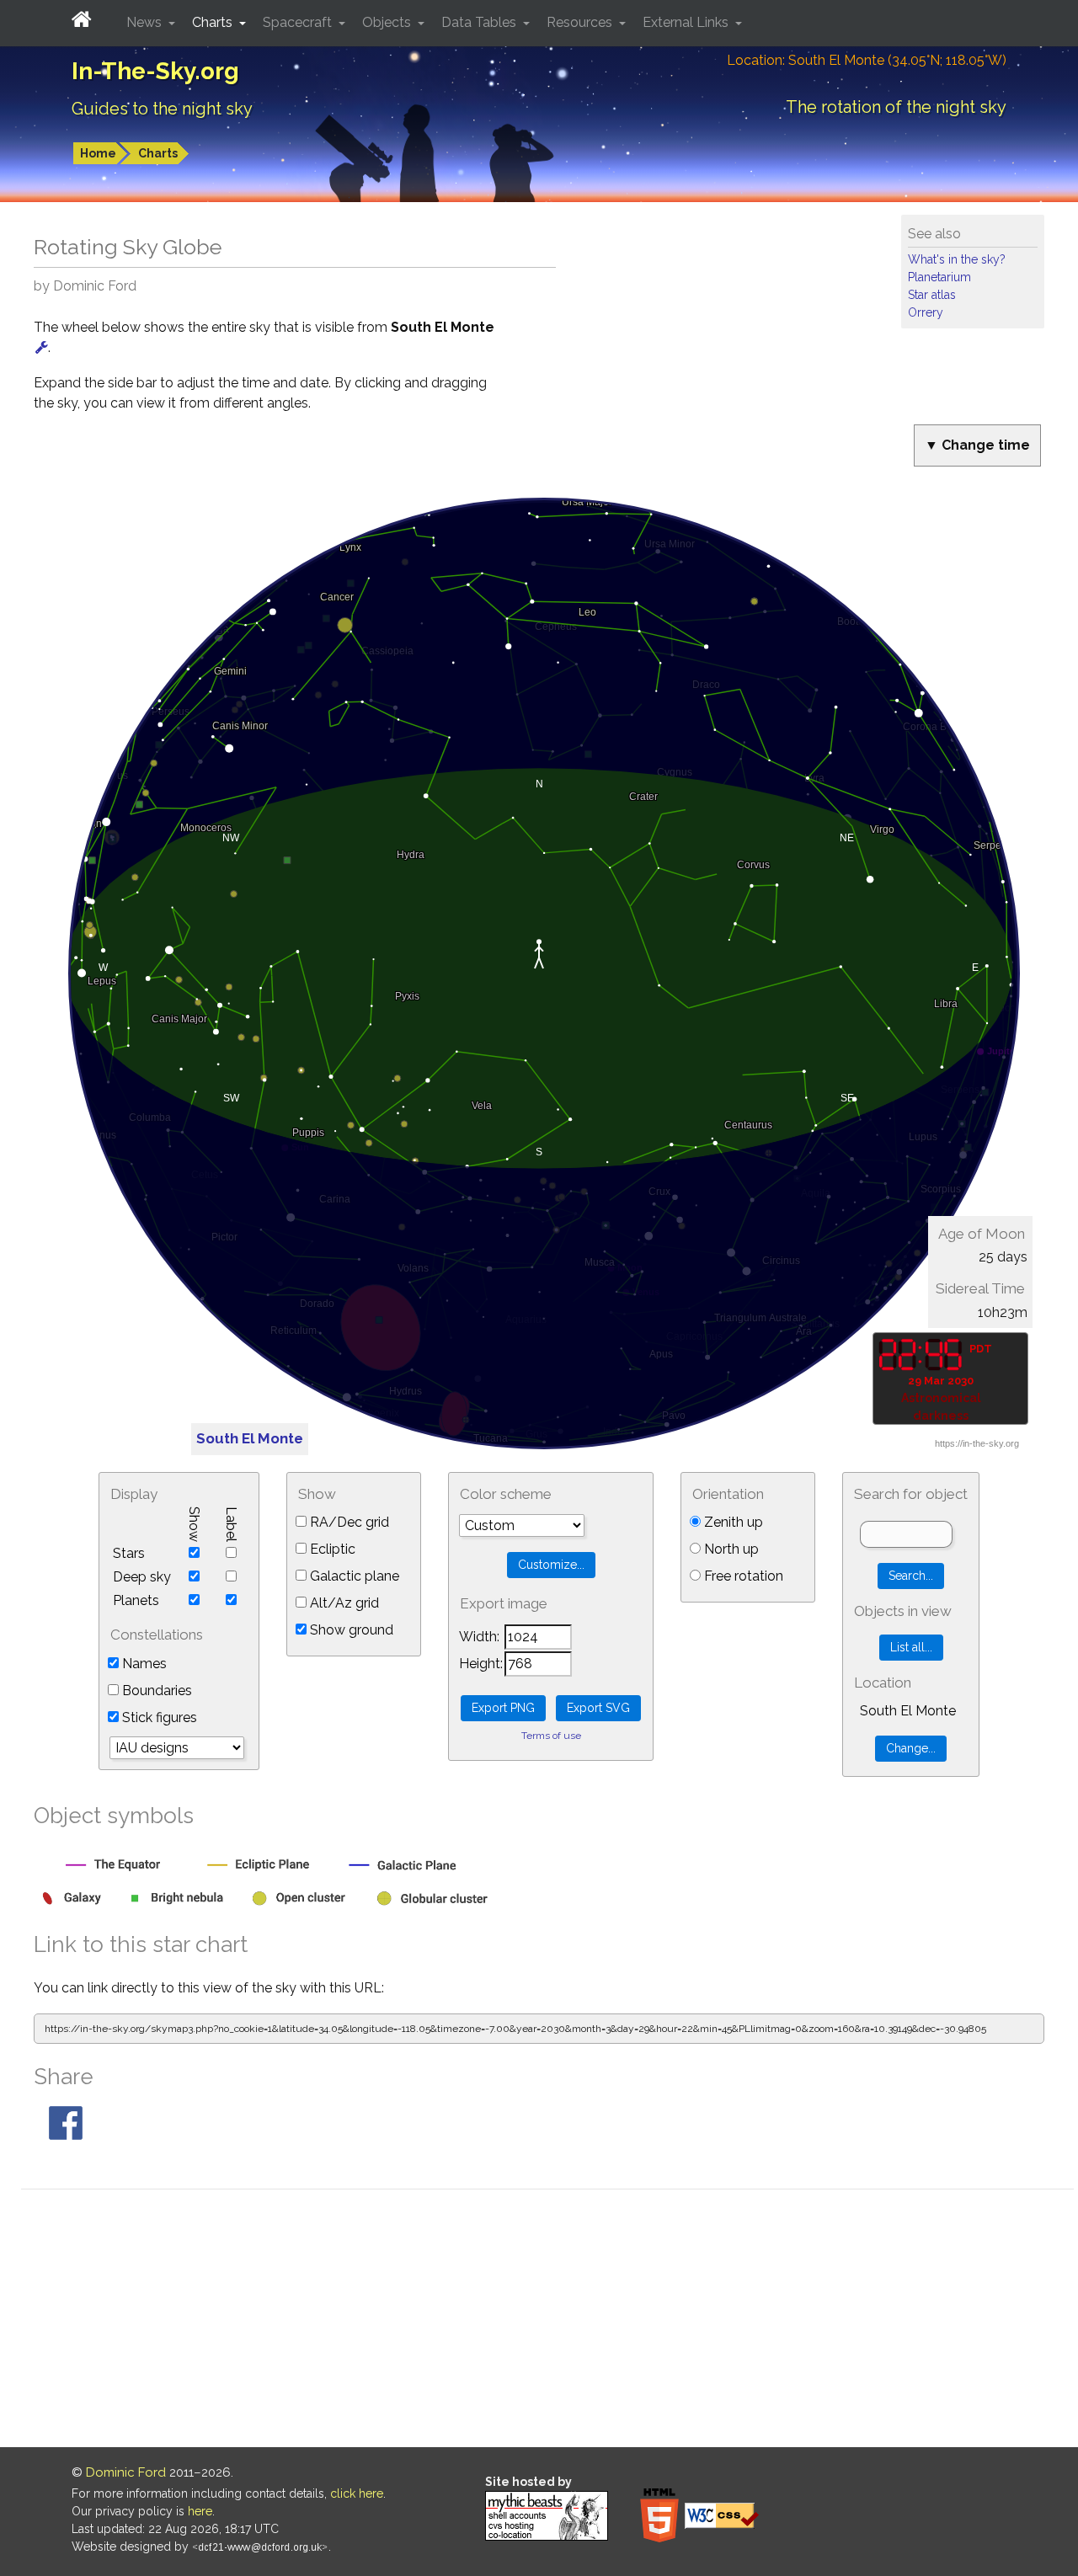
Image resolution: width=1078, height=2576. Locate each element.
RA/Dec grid (348, 1522)
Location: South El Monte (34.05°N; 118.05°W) (867, 60)
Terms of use (551, 1736)
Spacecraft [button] (299, 22)
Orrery (926, 312)
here (200, 2511)
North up (730, 1549)
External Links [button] (687, 22)
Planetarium (939, 277)
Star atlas (932, 295)
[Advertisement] (547, 2321)
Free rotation (742, 1576)
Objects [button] (388, 22)
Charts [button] (214, 22)
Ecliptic (331, 1549)
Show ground (350, 1630)
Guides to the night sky (162, 109)
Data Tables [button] (480, 22)
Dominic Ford (126, 2472)
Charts (158, 153)
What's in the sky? (957, 259)
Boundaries (155, 1691)
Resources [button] (581, 22)
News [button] (146, 22)
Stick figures (158, 1717)
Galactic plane (353, 1576)
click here (357, 2493)
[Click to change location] (42, 347)
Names (143, 1664)
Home (98, 153)
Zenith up (732, 1522)
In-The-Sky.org (155, 71)
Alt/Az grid (343, 1603)
